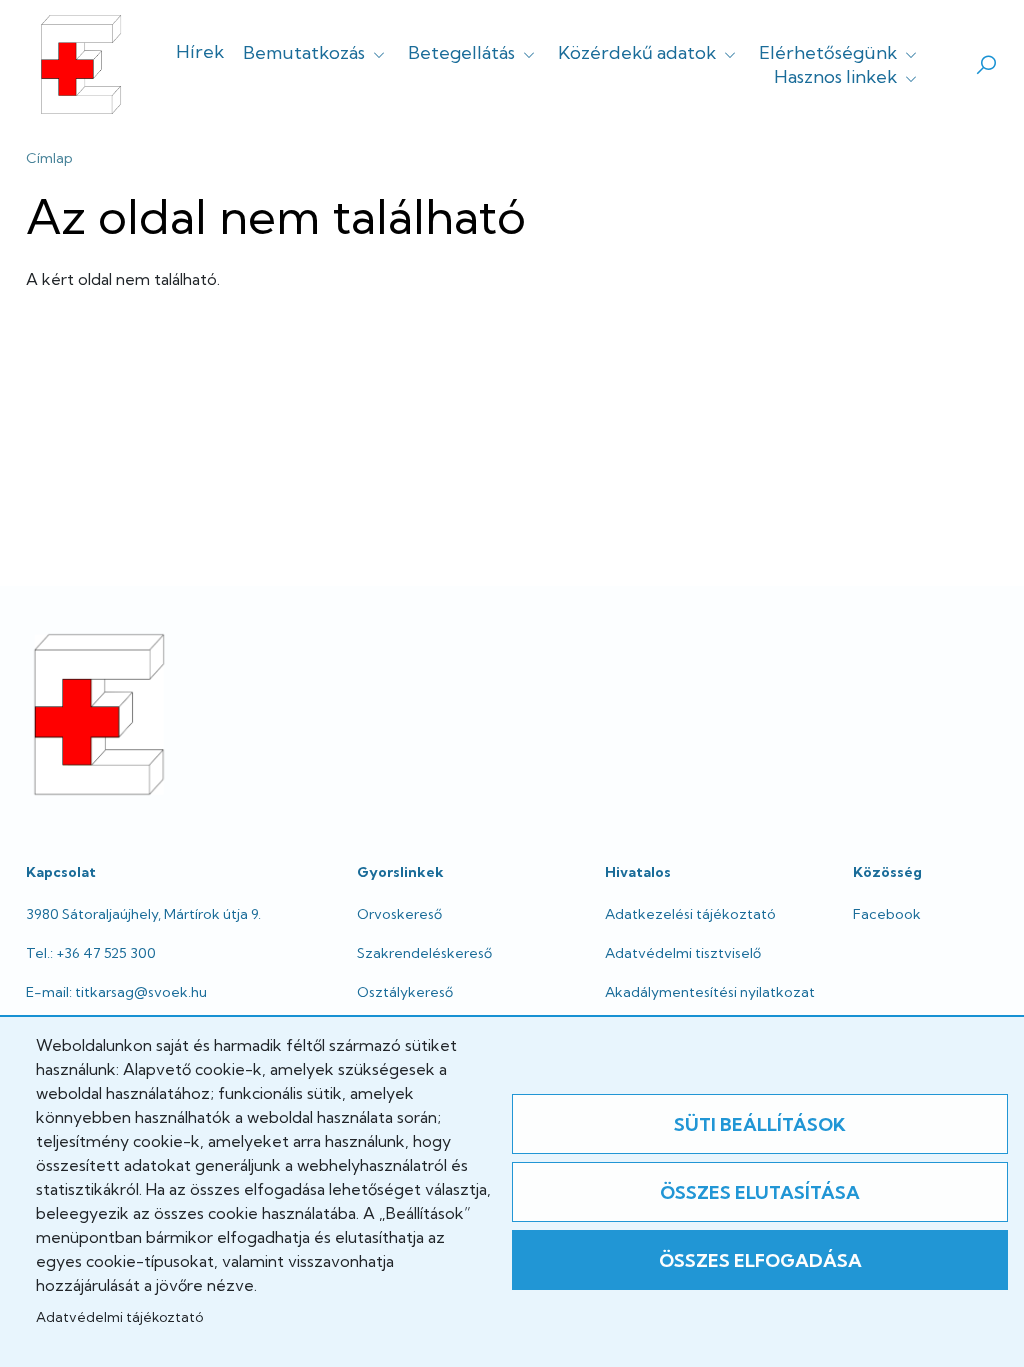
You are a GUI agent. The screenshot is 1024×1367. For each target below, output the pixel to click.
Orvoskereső (399, 914)
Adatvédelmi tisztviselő (683, 953)
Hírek (200, 51)
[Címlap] (81, 64)
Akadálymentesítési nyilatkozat (710, 992)
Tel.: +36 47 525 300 (91, 953)
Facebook (887, 914)
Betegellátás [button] (463, 52)
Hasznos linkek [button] (837, 76)
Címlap (49, 158)
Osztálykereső (405, 992)
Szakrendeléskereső (424, 953)
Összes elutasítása (760, 1192)
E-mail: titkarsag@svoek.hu (116, 992)
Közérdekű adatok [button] (639, 52)
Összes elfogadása (760, 1260)
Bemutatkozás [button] (306, 52)
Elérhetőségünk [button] (830, 52)
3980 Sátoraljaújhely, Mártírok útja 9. (143, 914)
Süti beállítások (760, 1124)
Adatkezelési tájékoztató (690, 914)
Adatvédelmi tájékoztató (119, 1317)
